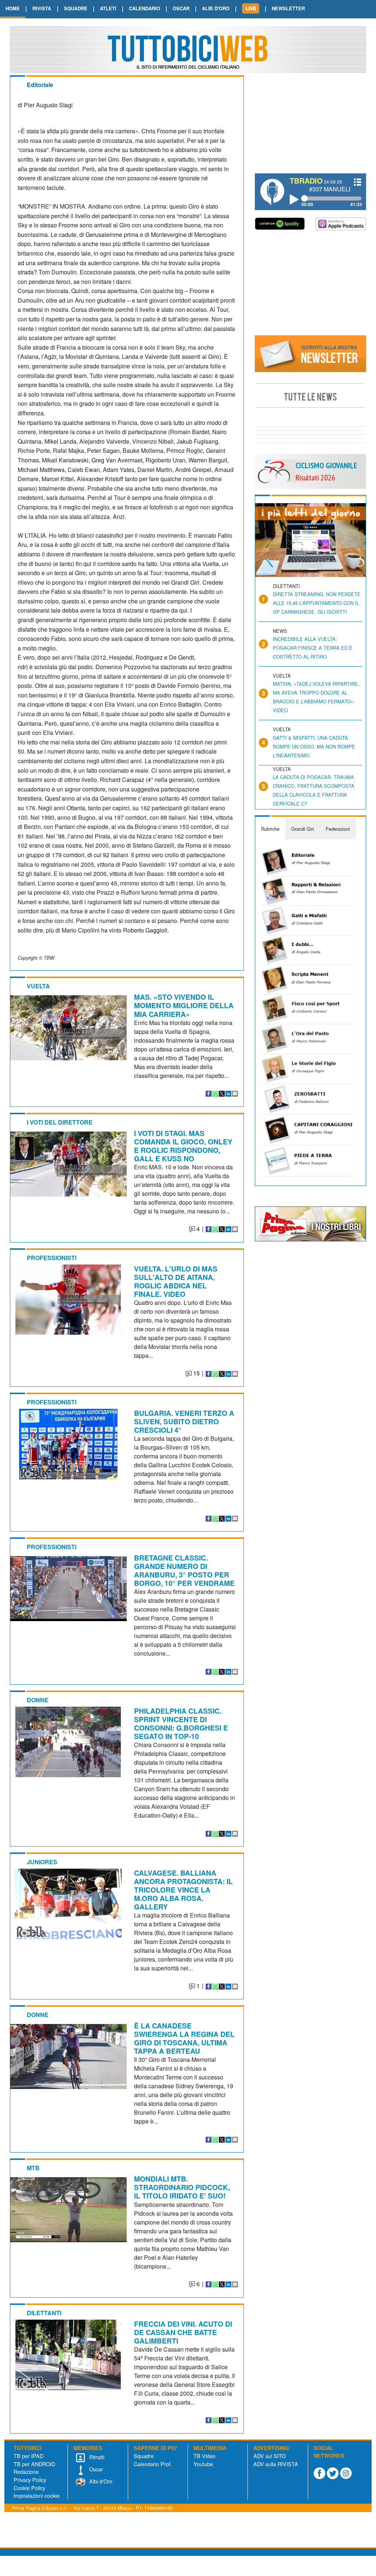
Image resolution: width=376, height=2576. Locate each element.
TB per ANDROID (34, 2464)
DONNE (38, 1700)
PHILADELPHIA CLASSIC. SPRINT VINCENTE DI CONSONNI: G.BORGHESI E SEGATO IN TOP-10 (181, 1723)
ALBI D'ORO (216, 8)
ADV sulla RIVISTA (276, 2464)
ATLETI (108, 8)
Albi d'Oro (100, 2481)
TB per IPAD (28, 2456)
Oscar (95, 2469)
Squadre (144, 2456)
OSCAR (181, 8)
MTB (33, 2168)
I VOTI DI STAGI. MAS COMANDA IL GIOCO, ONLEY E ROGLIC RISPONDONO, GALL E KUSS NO (183, 1146)
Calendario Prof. (153, 2464)
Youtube (203, 2464)
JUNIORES (42, 1862)
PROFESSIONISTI (52, 1258)
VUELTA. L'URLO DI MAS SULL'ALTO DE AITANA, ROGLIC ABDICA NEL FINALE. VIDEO (176, 1281)
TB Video (205, 2456)
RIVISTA (42, 8)
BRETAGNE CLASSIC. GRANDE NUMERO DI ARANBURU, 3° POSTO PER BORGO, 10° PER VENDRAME (184, 1570)
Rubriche (270, 829)
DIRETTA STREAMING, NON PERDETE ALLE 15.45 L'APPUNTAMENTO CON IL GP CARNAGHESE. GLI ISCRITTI (317, 603)
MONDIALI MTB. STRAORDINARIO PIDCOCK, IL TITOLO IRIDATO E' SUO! (182, 2187)
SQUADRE (76, 8)
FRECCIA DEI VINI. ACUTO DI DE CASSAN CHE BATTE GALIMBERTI (183, 2332)
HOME (13, 8)
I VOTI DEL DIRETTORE (60, 1122)
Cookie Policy (29, 2488)
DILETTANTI (44, 2313)
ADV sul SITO (270, 2456)
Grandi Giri (303, 829)
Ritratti (96, 2457)
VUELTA (38, 986)
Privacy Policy (30, 2480)
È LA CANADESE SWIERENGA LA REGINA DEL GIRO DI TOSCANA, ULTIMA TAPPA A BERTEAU (184, 2038)
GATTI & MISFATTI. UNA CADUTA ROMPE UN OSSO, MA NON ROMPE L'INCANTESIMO (314, 746)
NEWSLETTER (288, 8)
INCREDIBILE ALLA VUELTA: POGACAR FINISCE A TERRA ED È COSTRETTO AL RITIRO (313, 648)
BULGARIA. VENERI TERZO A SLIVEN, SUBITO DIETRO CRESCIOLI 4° (184, 1421)
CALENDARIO (144, 8)
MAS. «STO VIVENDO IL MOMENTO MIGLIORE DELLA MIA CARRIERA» (184, 1005)
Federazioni (338, 829)
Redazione (26, 2472)
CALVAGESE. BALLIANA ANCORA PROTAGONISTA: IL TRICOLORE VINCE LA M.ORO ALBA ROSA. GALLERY (183, 1890)
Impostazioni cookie (37, 2495)
